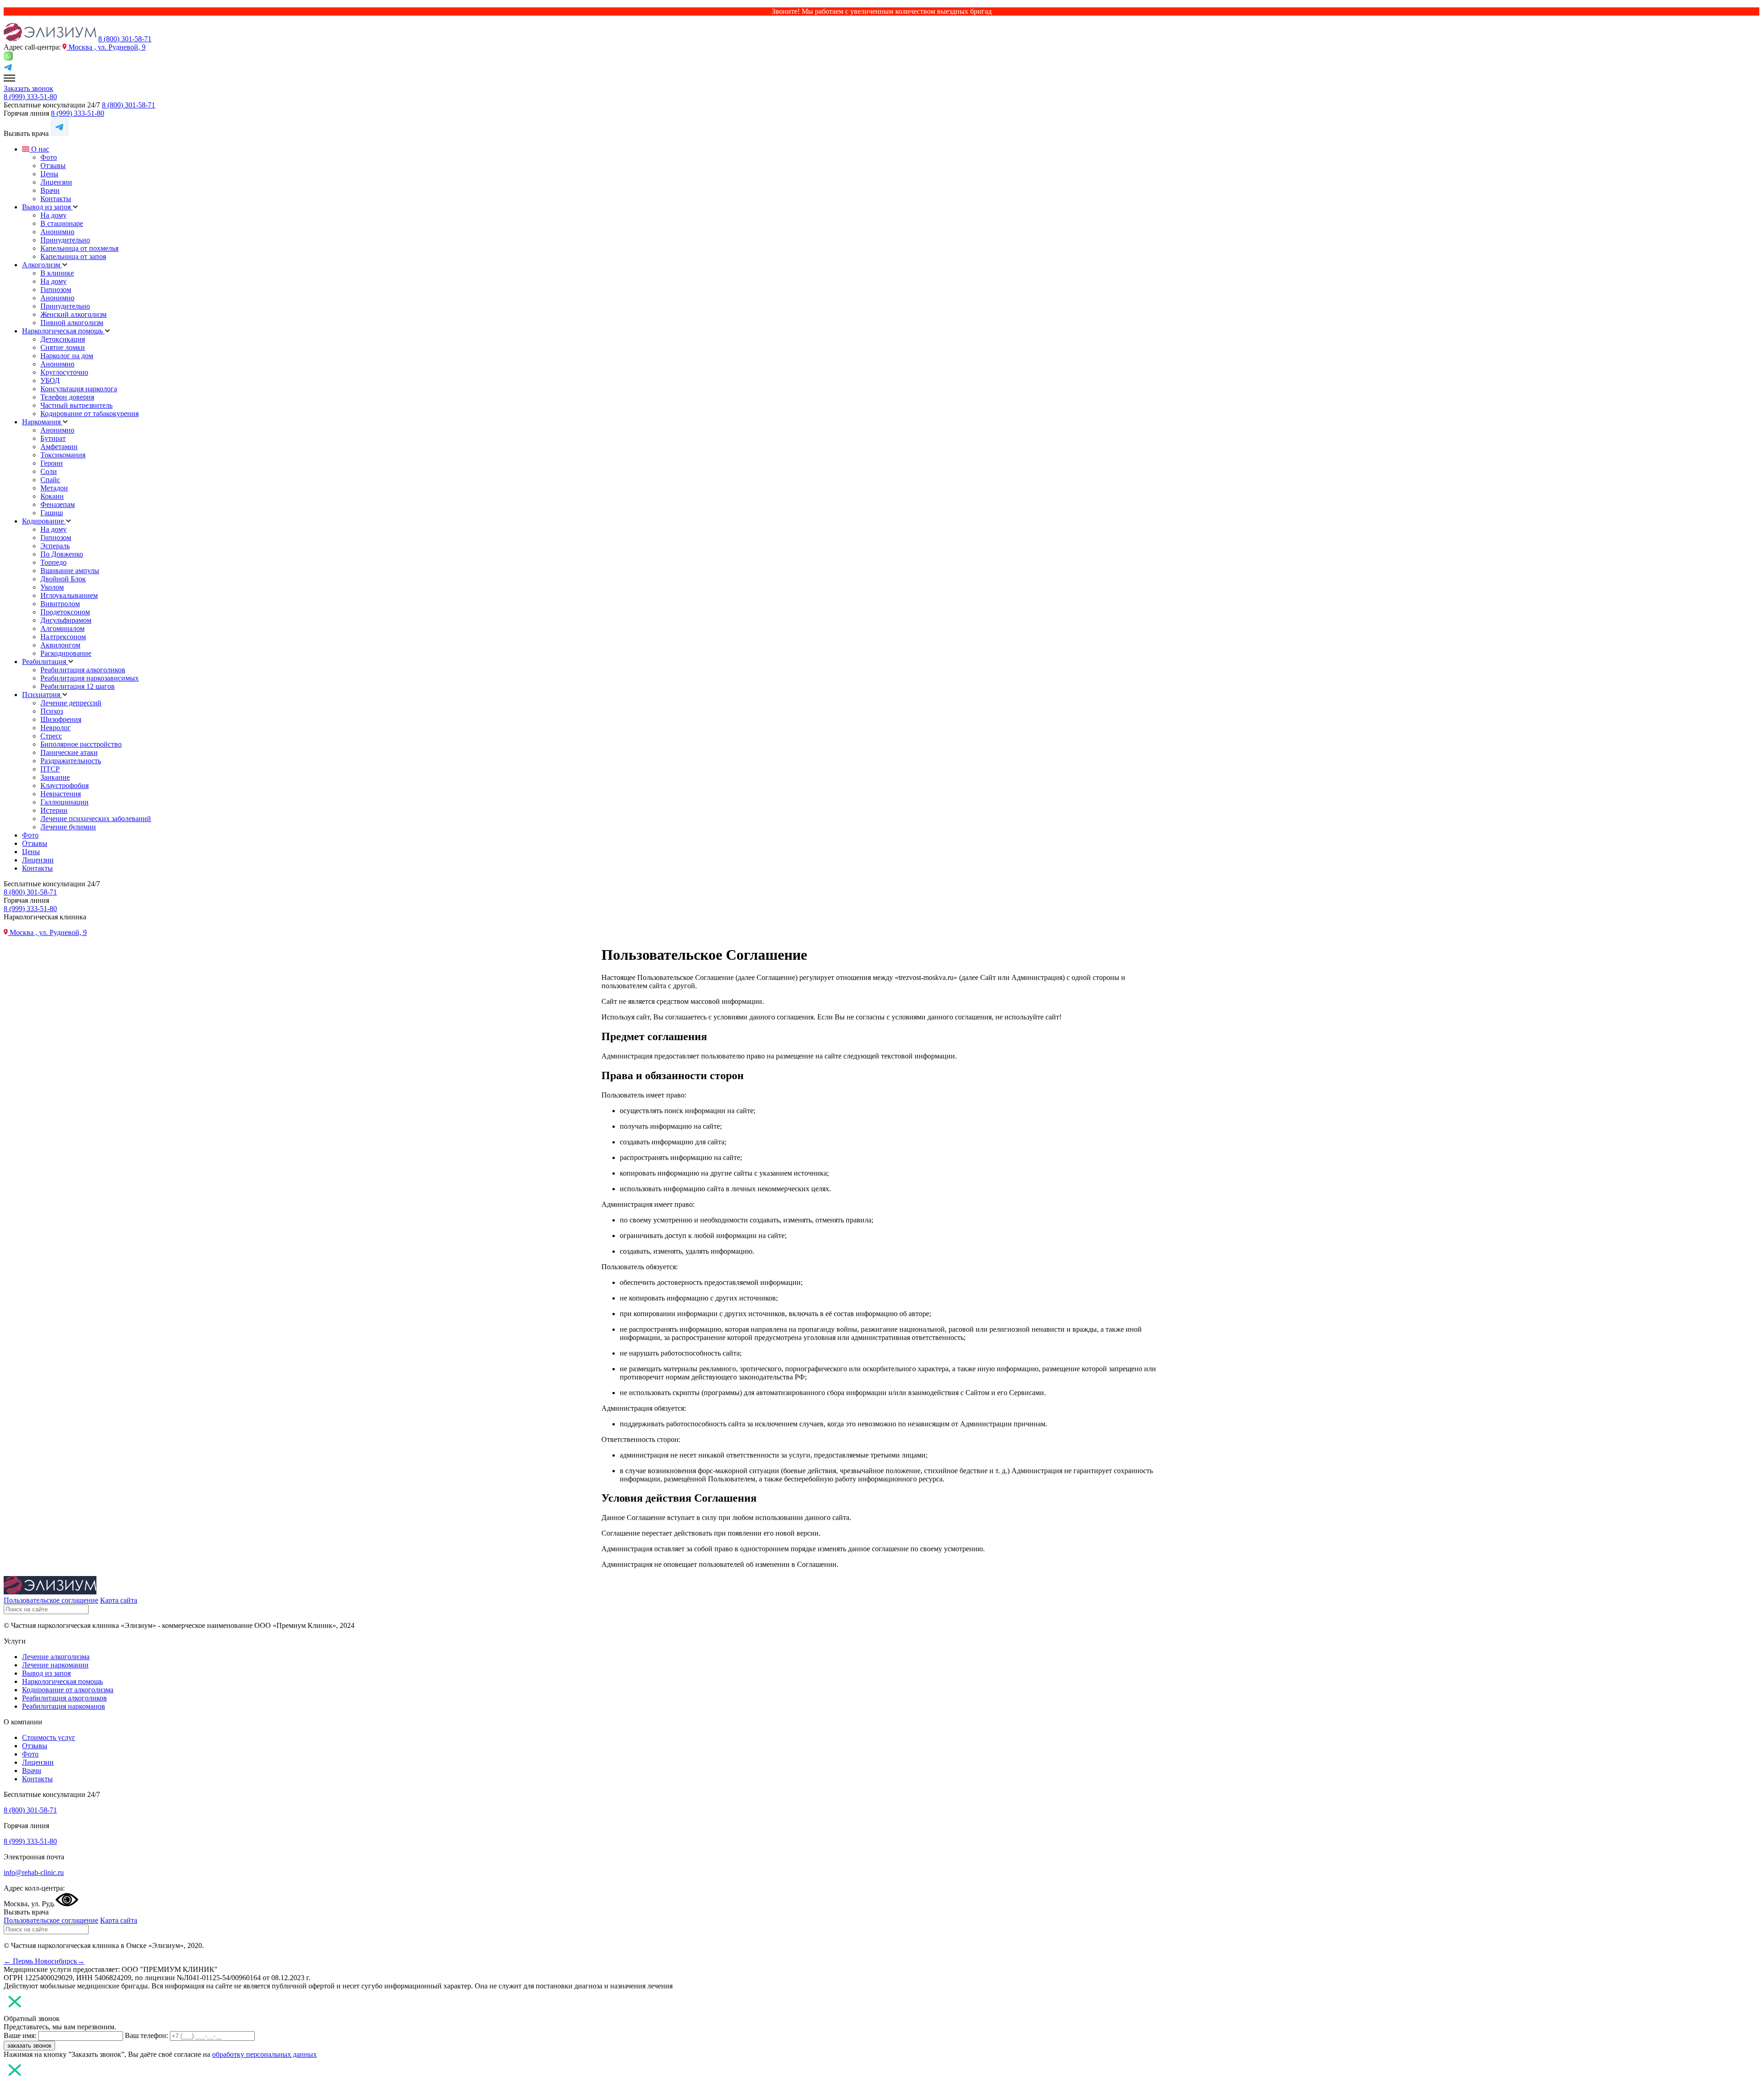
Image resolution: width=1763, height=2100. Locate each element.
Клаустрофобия (65, 785)
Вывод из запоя (47, 207)
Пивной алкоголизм (72, 323)
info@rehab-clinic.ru (34, 1872)
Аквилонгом (60, 645)
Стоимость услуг (49, 1737)
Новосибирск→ (60, 1961)
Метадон (54, 488)
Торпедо (53, 562)
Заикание (55, 777)
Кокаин (52, 496)
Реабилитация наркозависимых (90, 678)
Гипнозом (56, 290)
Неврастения (61, 794)
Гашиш (52, 513)
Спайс (50, 480)
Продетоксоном (65, 612)
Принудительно (65, 240)
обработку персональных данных (264, 2054)
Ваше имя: (20, 2035)
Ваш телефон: (146, 2035)
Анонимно (57, 232)
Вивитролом (60, 604)
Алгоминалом (62, 628)
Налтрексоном (63, 637)
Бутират (53, 438)
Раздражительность (71, 761)
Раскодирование (66, 653)
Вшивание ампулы (70, 571)
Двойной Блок (63, 579)
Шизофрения (61, 719)
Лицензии (56, 182)
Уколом (52, 587)
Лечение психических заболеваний (96, 819)
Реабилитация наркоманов (64, 1706)
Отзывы (53, 166)
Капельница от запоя (73, 256)
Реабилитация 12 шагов (78, 686)
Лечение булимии (68, 827)
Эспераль (55, 546)
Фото (49, 157)
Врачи (50, 190)
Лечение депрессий (71, 703)
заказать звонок (29, 2046)
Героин (52, 463)
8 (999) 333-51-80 (30, 97)
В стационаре (62, 223)
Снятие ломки (63, 347)
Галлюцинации (65, 802)
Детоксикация (63, 339)
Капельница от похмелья (79, 248)
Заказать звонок (28, 88)
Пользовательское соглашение (51, 1600)
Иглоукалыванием (69, 595)
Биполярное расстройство (81, 744)
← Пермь (19, 1961)
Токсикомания (63, 455)
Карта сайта (119, 1600)
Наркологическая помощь (63, 331)
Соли (49, 471)
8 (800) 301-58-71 (125, 39)
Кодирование (44, 521)
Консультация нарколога (79, 389)
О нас (39, 149)
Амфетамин (59, 447)
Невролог (56, 728)
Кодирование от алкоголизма (68, 1690)
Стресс (51, 736)
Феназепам (58, 504)
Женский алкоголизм (73, 314)
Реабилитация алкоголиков (83, 670)
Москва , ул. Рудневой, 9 (106, 47)
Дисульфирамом (66, 620)
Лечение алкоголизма (56, 1657)
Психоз (52, 711)
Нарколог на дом (67, 356)
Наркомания (42, 422)
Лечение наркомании (55, 1665)
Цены (49, 174)
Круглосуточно (64, 372)
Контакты (56, 199)
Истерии (54, 810)
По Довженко (62, 554)
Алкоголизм (42, 265)
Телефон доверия (67, 397)
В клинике (57, 273)
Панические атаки (69, 752)
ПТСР (50, 769)
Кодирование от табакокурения (90, 414)
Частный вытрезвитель (76, 405)
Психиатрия (42, 695)
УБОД (50, 380)
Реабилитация (45, 662)
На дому (53, 215)
